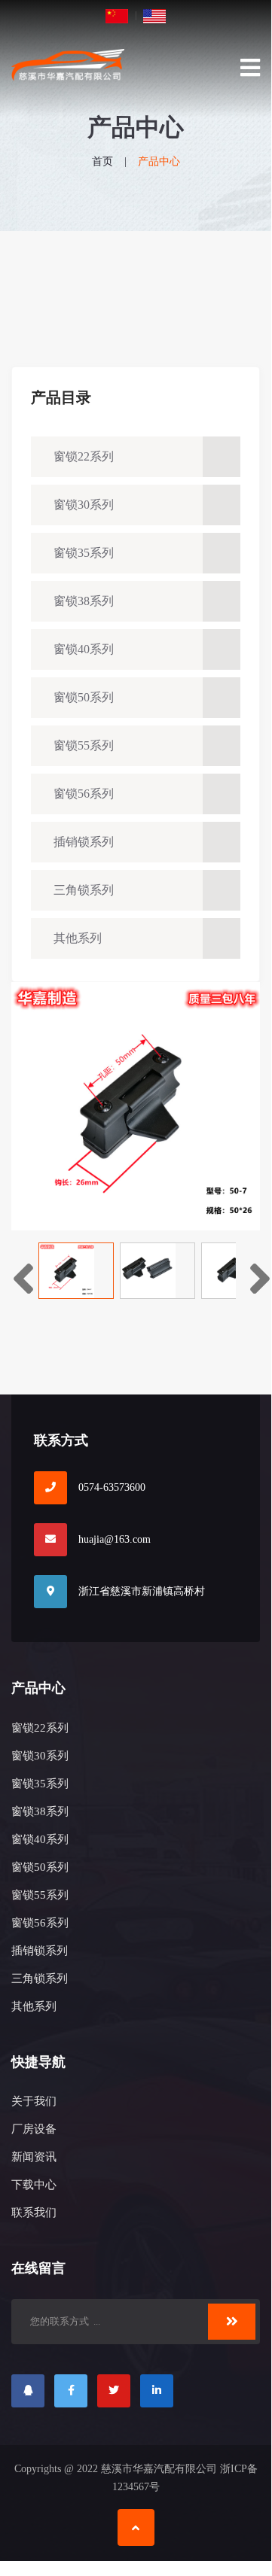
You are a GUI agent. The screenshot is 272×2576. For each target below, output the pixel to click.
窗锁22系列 (84, 456)
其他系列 (78, 938)
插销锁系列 (84, 842)
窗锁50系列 (84, 697)
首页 (102, 161)
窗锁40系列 (84, 649)
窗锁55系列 (84, 745)
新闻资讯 (34, 2157)
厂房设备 (34, 2129)
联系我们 (34, 2213)
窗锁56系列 (84, 794)
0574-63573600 (112, 1487)
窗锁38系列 (84, 601)
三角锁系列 (84, 890)
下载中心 (34, 2185)
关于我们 (34, 2101)
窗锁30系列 (84, 505)
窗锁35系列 (84, 553)
